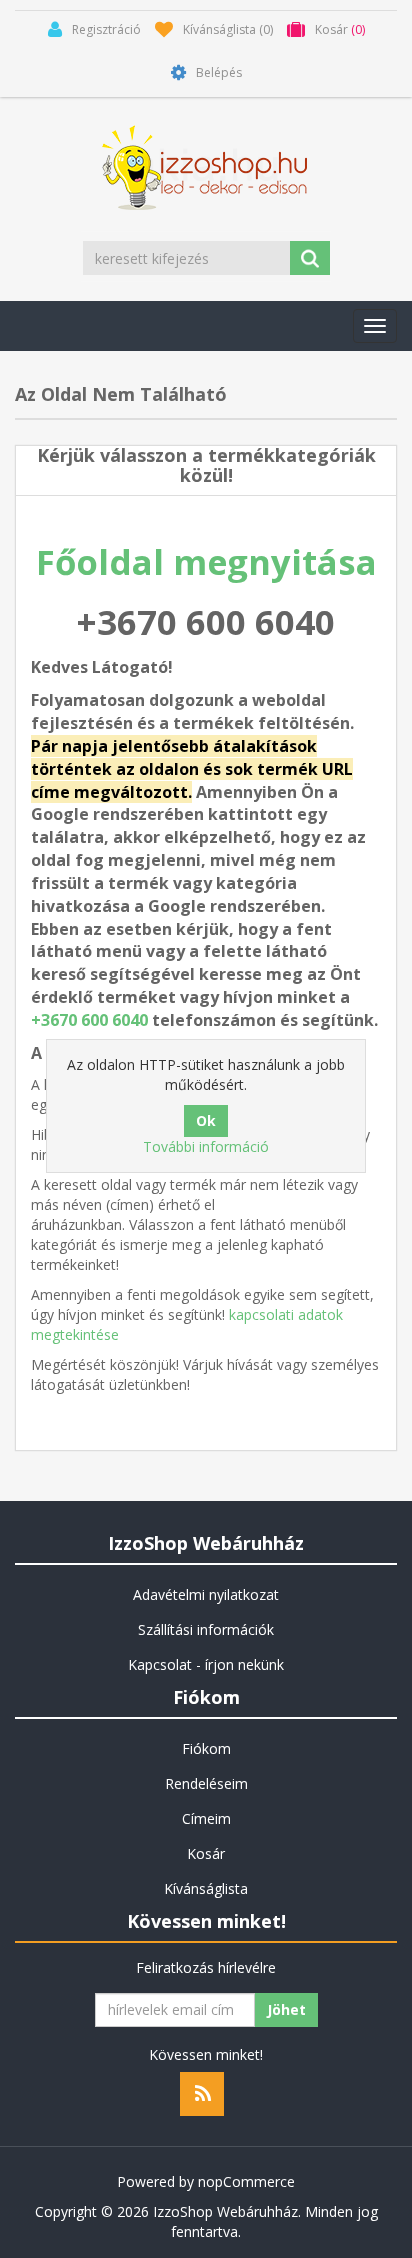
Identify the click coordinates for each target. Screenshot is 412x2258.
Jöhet (286, 2009)
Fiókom (206, 1748)
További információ (206, 1146)
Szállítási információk (206, 1629)
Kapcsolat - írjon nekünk (206, 1664)
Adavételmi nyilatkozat (206, 1594)
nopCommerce (246, 2181)
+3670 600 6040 (89, 1020)
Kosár (206, 1853)
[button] (375, 326)
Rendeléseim (206, 1783)
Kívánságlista (206, 1888)
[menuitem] (206, 1595)
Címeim (206, 1818)
